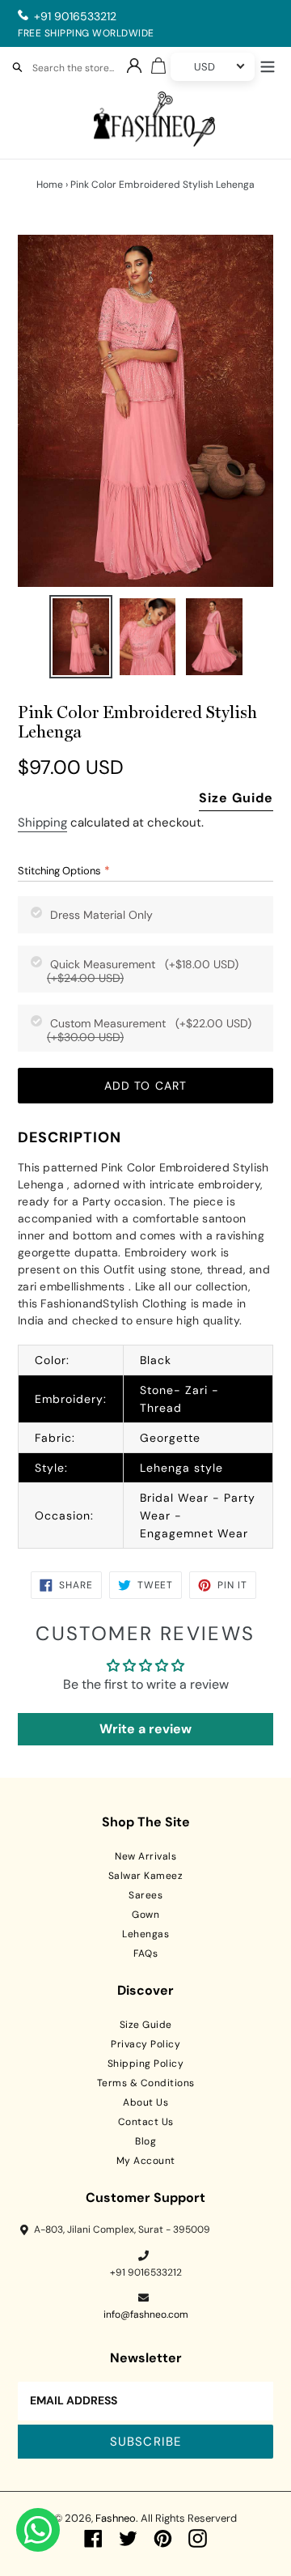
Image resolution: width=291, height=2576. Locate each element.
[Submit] (17, 63)
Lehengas (145, 1934)
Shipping (42, 823)
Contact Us (146, 2122)
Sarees (145, 1895)
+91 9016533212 (75, 16)
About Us (145, 2102)
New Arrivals (145, 1856)
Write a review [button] (145, 1729)
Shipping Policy (146, 2064)
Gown (145, 1915)
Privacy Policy (145, 2044)
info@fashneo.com (146, 2315)
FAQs (145, 1953)
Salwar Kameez (146, 1876)
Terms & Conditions (146, 2083)
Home (50, 185)
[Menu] (268, 65)
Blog (145, 2141)
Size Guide (236, 798)
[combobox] (81, 70)
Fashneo (116, 2518)
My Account (146, 2161)
